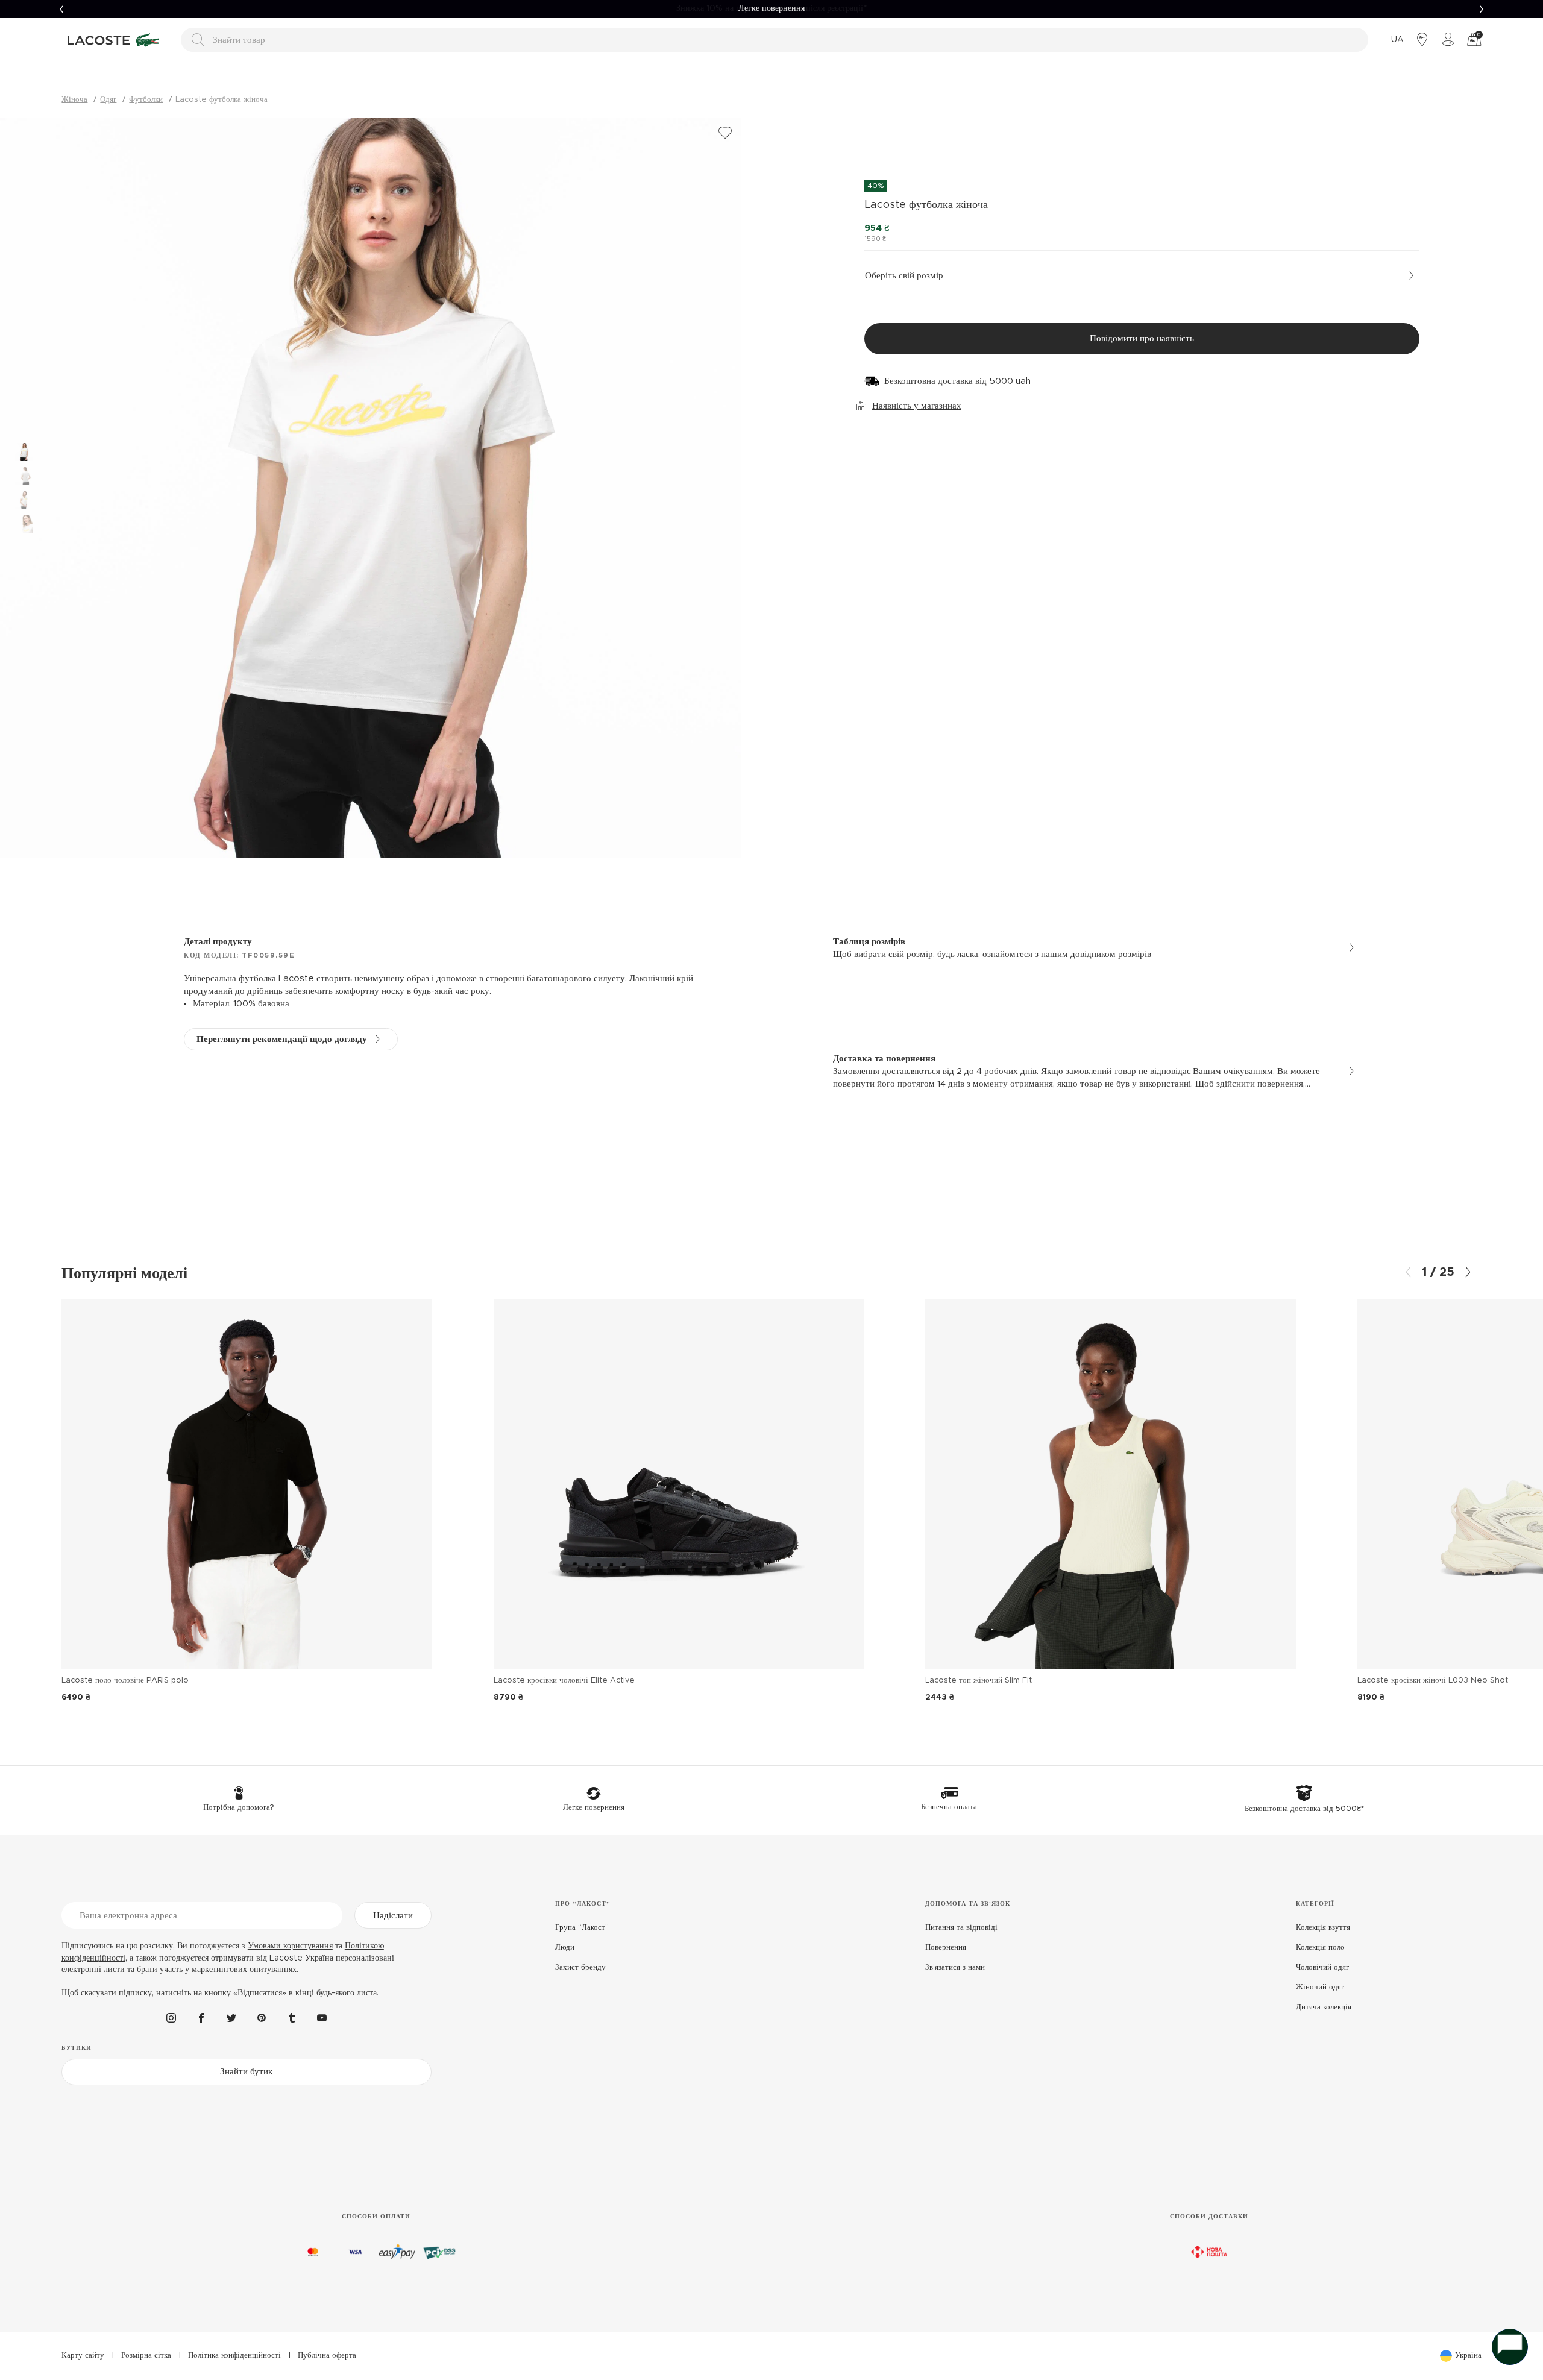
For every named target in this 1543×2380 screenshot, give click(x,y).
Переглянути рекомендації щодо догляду (282, 1039)
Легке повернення (771, 8)
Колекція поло (1320, 1948)
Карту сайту (83, 2356)
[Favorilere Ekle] (725, 133)
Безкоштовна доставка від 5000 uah (957, 381)
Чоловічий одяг (1322, 1967)
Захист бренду (580, 1967)
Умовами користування (290, 1946)
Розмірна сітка (146, 2356)
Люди (565, 1948)
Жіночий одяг (1320, 1987)
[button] (61, 9)
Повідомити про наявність (1142, 338)
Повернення (946, 1948)
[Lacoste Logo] (115, 40)
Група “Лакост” (582, 1928)
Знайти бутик (246, 2072)
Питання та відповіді (961, 1928)
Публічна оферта (327, 2356)
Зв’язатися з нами (955, 1967)
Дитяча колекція (1324, 2007)
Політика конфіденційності (234, 2356)
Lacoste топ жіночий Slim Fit (979, 1681)
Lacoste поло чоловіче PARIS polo (125, 1681)
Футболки (146, 100)
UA (1397, 40)
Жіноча (74, 100)
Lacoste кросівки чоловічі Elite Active (564, 1681)
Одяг (108, 100)
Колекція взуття (1323, 1928)
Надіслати (393, 1916)
